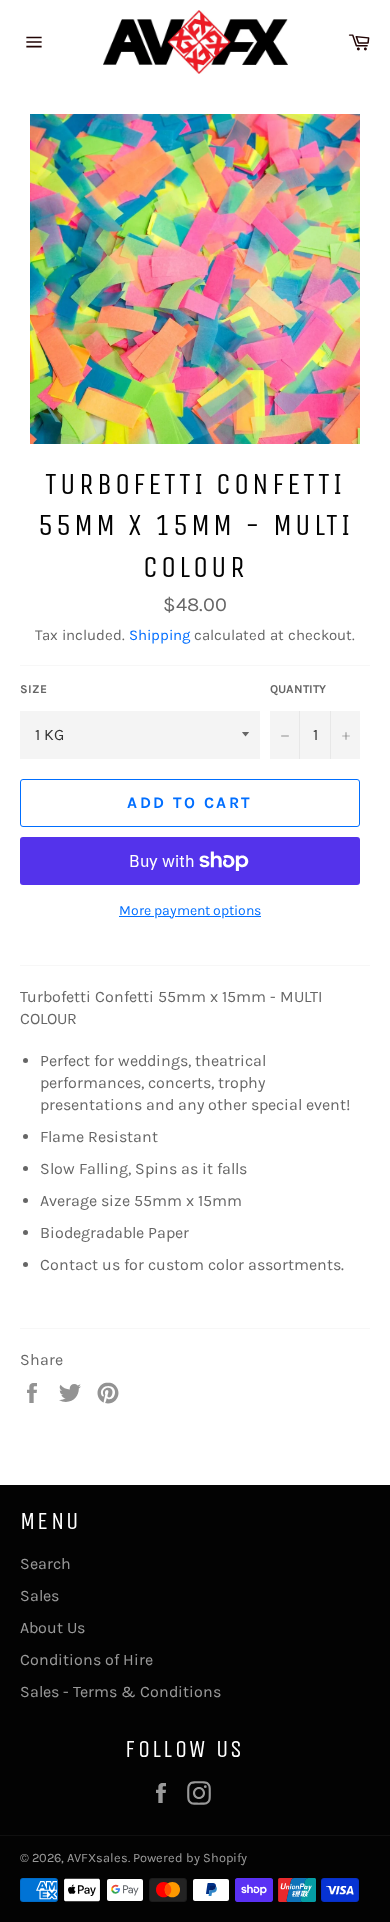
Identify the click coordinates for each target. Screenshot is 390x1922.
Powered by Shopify (190, 1857)
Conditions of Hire (86, 1659)
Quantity (298, 689)
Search (45, 1563)
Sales (39, 1595)
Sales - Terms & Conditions (120, 1691)
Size (33, 689)
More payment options (190, 910)
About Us (52, 1627)
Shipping (159, 635)
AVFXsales (97, 1857)
